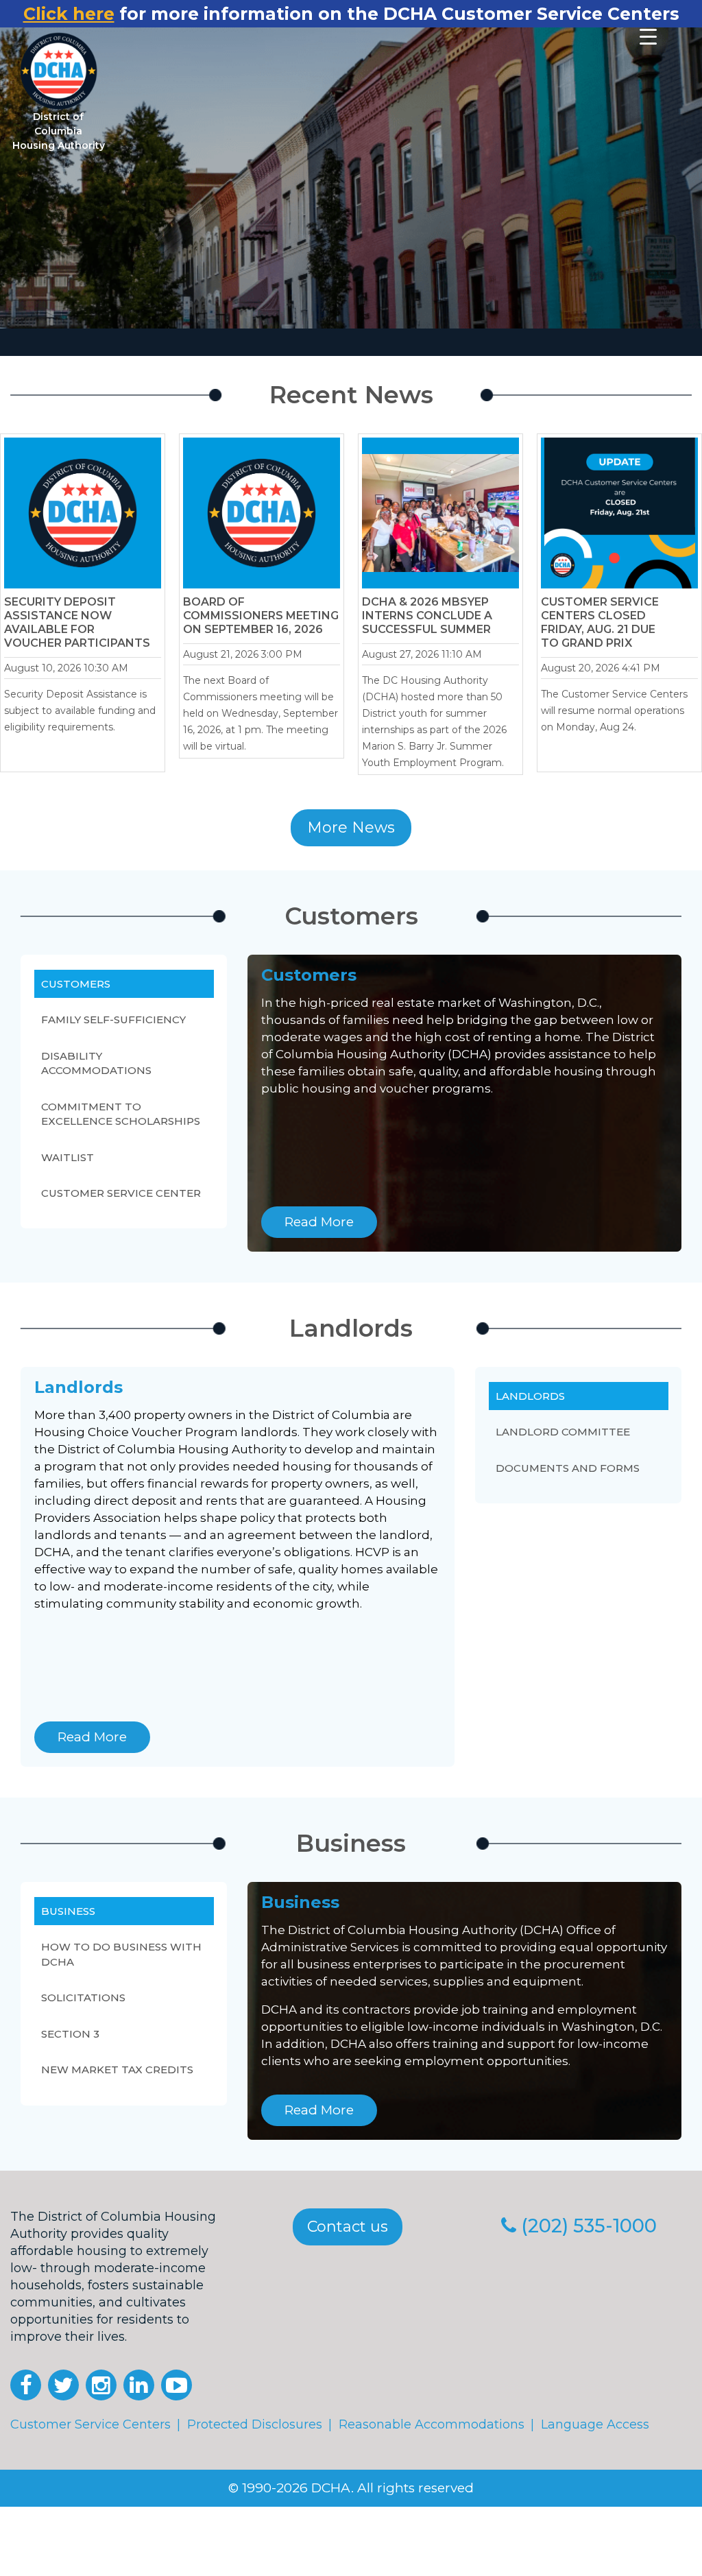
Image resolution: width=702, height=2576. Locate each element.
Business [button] (68, 1911)
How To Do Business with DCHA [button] (121, 1954)
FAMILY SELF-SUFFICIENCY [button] (113, 1019)
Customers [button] (76, 984)
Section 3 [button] (70, 2034)
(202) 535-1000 (589, 2226)
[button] (26, 2385)
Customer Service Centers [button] (90, 2424)
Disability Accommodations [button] (96, 1063)
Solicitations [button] (83, 1997)
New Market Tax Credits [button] (117, 2070)
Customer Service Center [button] (121, 1193)
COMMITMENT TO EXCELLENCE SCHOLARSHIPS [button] (121, 1114)
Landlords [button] (530, 1396)
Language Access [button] (595, 2424)
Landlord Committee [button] (563, 1432)
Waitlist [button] (68, 1157)
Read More (319, 1222)
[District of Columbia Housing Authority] (59, 71)
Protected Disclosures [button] (255, 2424)
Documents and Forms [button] (568, 1468)
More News (351, 827)
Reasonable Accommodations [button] (432, 2424)
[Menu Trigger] (648, 36)
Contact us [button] (348, 2227)
